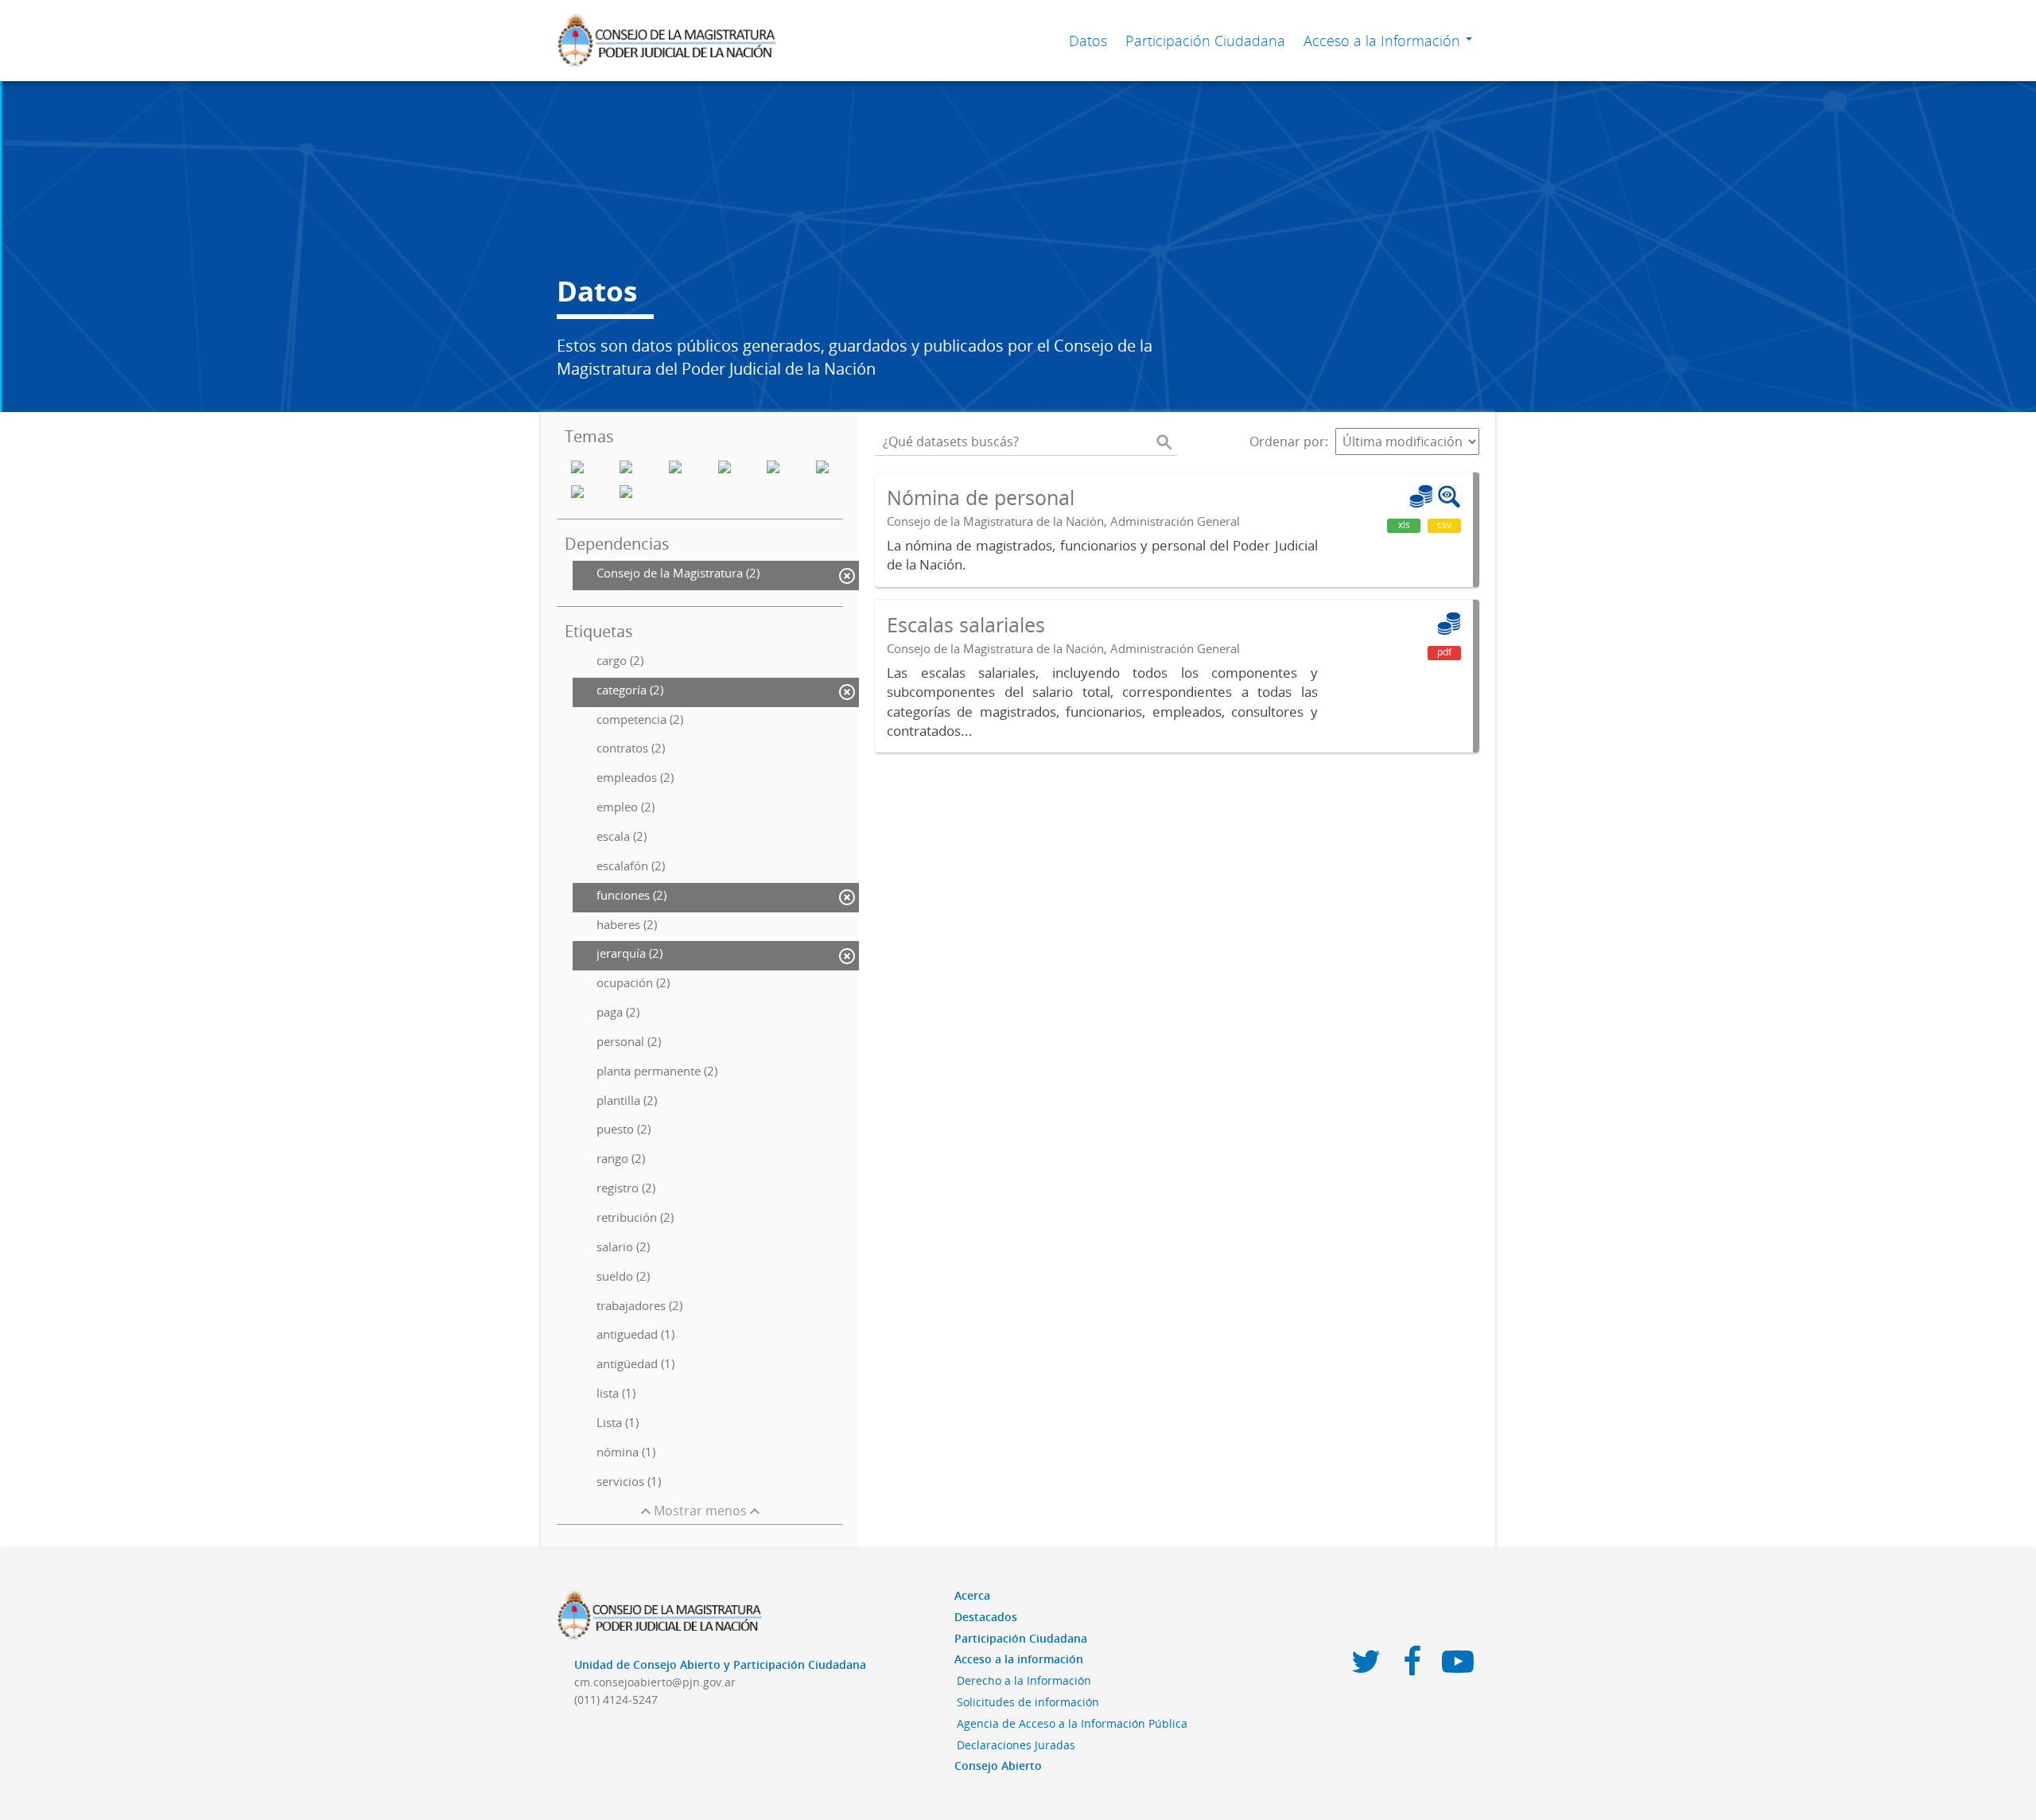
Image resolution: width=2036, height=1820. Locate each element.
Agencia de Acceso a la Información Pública (1072, 1723)
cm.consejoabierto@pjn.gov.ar (655, 1682)
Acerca (972, 1595)
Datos (1088, 41)
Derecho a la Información (1024, 1680)
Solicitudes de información (1028, 1702)
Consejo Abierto (998, 1766)
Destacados (986, 1617)
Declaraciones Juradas (1016, 1745)
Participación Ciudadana (1205, 41)
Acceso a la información (1019, 1659)
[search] (1164, 441)
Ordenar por (1287, 441)
